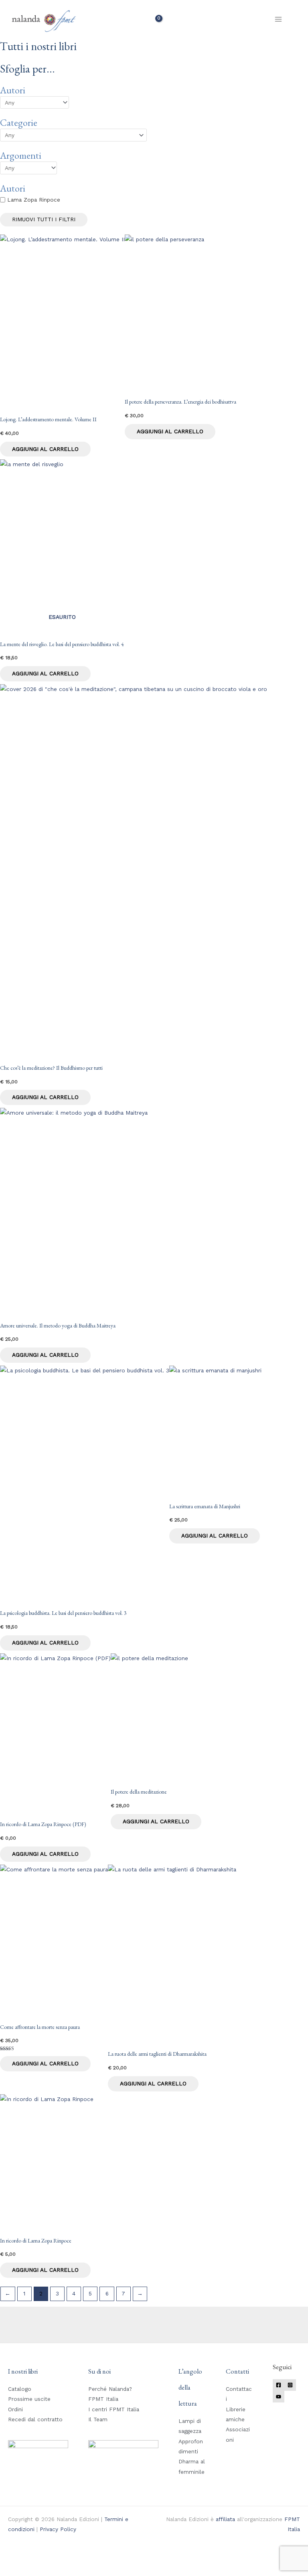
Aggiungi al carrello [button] (45, 449)
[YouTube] (279, 2397)
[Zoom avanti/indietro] (12, 2561)
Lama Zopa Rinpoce (34, 200)
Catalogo (20, 2389)
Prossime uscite (29, 2399)
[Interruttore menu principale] (279, 19)
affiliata (225, 2519)
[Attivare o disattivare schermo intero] (38, 2561)
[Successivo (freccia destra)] (38, 2572)
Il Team (98, 2419)
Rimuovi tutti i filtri (44, 219)
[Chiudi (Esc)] (90, 2561)
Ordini (15, 2409)
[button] (297, 19)
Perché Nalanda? (110, 2389)
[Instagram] (290, 2385)
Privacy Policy (58, 2529)
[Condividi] (64, 2561)
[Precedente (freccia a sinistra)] (12, 2572)
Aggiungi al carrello (45, 673)
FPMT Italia (103, 2399)
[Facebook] (279, 2385)
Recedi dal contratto (35, 2419)
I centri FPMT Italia (114, 2409)
